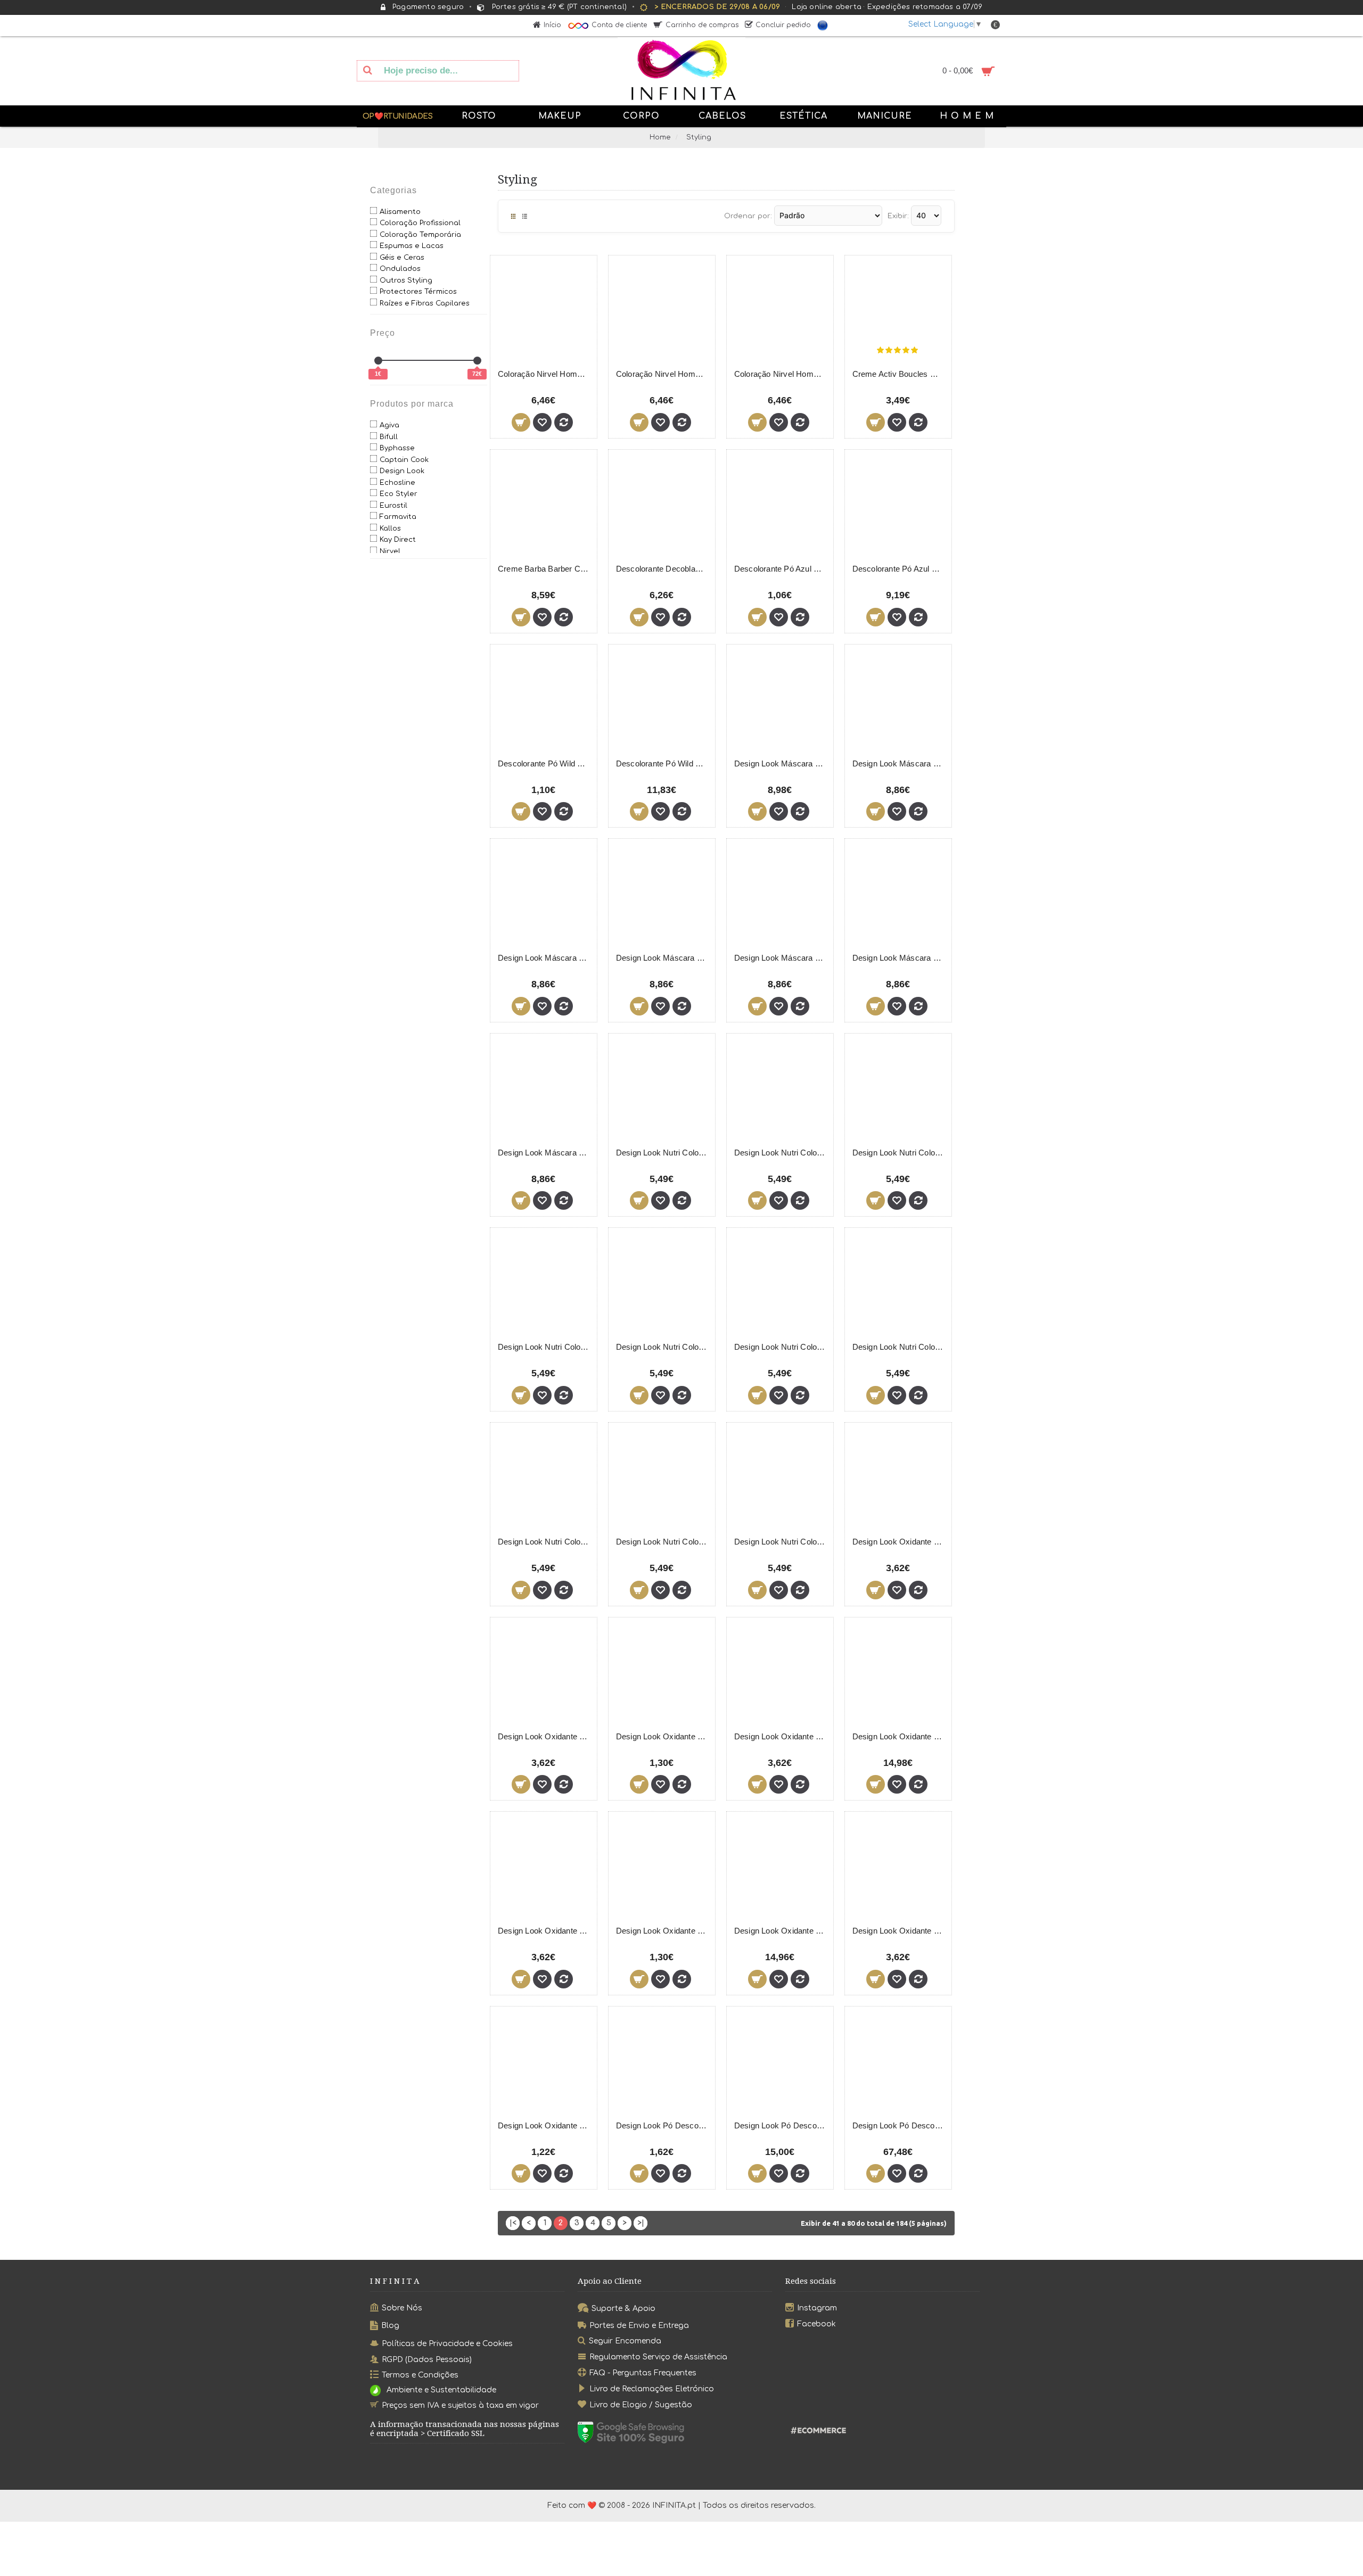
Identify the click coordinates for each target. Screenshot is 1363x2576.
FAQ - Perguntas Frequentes (643, 2373)
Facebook (816, 2323)
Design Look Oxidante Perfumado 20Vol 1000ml (782, 1736)
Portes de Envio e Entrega (639, 2325)
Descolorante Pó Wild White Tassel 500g (664, 763)
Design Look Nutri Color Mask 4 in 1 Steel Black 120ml (664, 1542)
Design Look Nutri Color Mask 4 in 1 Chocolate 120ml (664, 1153)
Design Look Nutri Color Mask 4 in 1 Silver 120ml (545, 1542)
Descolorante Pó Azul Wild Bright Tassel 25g (782, 569)
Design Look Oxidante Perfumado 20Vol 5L (900, 1736)
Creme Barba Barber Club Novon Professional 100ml (545, 569)
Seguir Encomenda (625, 2341)
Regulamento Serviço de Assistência (658, 2357)
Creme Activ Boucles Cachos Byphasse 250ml (900, 374)
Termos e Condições (420, 2375)
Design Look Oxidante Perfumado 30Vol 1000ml (545, 1931)
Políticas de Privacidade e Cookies (447, 2343)
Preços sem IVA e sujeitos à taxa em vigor (460, 2405)
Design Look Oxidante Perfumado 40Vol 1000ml (900, 1931)
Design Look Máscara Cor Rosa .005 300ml (782, 958)
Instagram (817, 2308)
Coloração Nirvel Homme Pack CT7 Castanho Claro (664, 374)
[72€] (477, 361)
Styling (699, 137)
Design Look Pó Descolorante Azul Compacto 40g (664, 2125)
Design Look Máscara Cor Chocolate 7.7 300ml (900, 763)
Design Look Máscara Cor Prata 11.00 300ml (664, 958)
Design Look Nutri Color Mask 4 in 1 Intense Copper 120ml (900, 1153)
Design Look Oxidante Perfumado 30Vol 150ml (664, 1931)
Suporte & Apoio (623, 2309)
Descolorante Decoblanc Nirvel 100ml (664, 569)
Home (660, 137)
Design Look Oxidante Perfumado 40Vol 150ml (545, 2125)
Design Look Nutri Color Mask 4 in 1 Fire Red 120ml (782, 1153)
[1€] (378, 361)
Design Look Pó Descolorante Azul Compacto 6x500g (900, 2125)
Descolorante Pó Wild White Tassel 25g (545, 763)
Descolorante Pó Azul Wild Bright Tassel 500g (900, 569)
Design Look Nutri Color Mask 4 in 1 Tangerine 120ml (782, 1542)
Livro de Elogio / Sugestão (641, 2405)
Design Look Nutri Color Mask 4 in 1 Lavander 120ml (782, 1347)
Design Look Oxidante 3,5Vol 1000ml (900, 1542)
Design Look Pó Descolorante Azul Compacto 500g (782, 2125)
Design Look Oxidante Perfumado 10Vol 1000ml (545, 1736)
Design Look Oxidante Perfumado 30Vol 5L (782, 1931)
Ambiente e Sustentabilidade (441, 2391)
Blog (390, 2326)
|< (513, 2223)
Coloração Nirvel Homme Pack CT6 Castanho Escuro (545, 374)
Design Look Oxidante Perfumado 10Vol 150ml (664, 1736)
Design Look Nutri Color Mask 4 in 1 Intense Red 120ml (545, 1347)
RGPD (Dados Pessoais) (427, 2359)
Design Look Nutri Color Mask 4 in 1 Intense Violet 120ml (664, 1347)
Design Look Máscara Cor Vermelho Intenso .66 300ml (900, 958)
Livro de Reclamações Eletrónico (652, 2389)
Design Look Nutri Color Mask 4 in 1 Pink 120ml (900, 1347)
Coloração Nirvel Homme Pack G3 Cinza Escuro (782, 374)
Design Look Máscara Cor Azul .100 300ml (782, 763)
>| (641, 2223)
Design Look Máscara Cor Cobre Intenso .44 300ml (545, 958)
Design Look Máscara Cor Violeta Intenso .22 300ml (545, 1153)
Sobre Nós (402, 2308)
